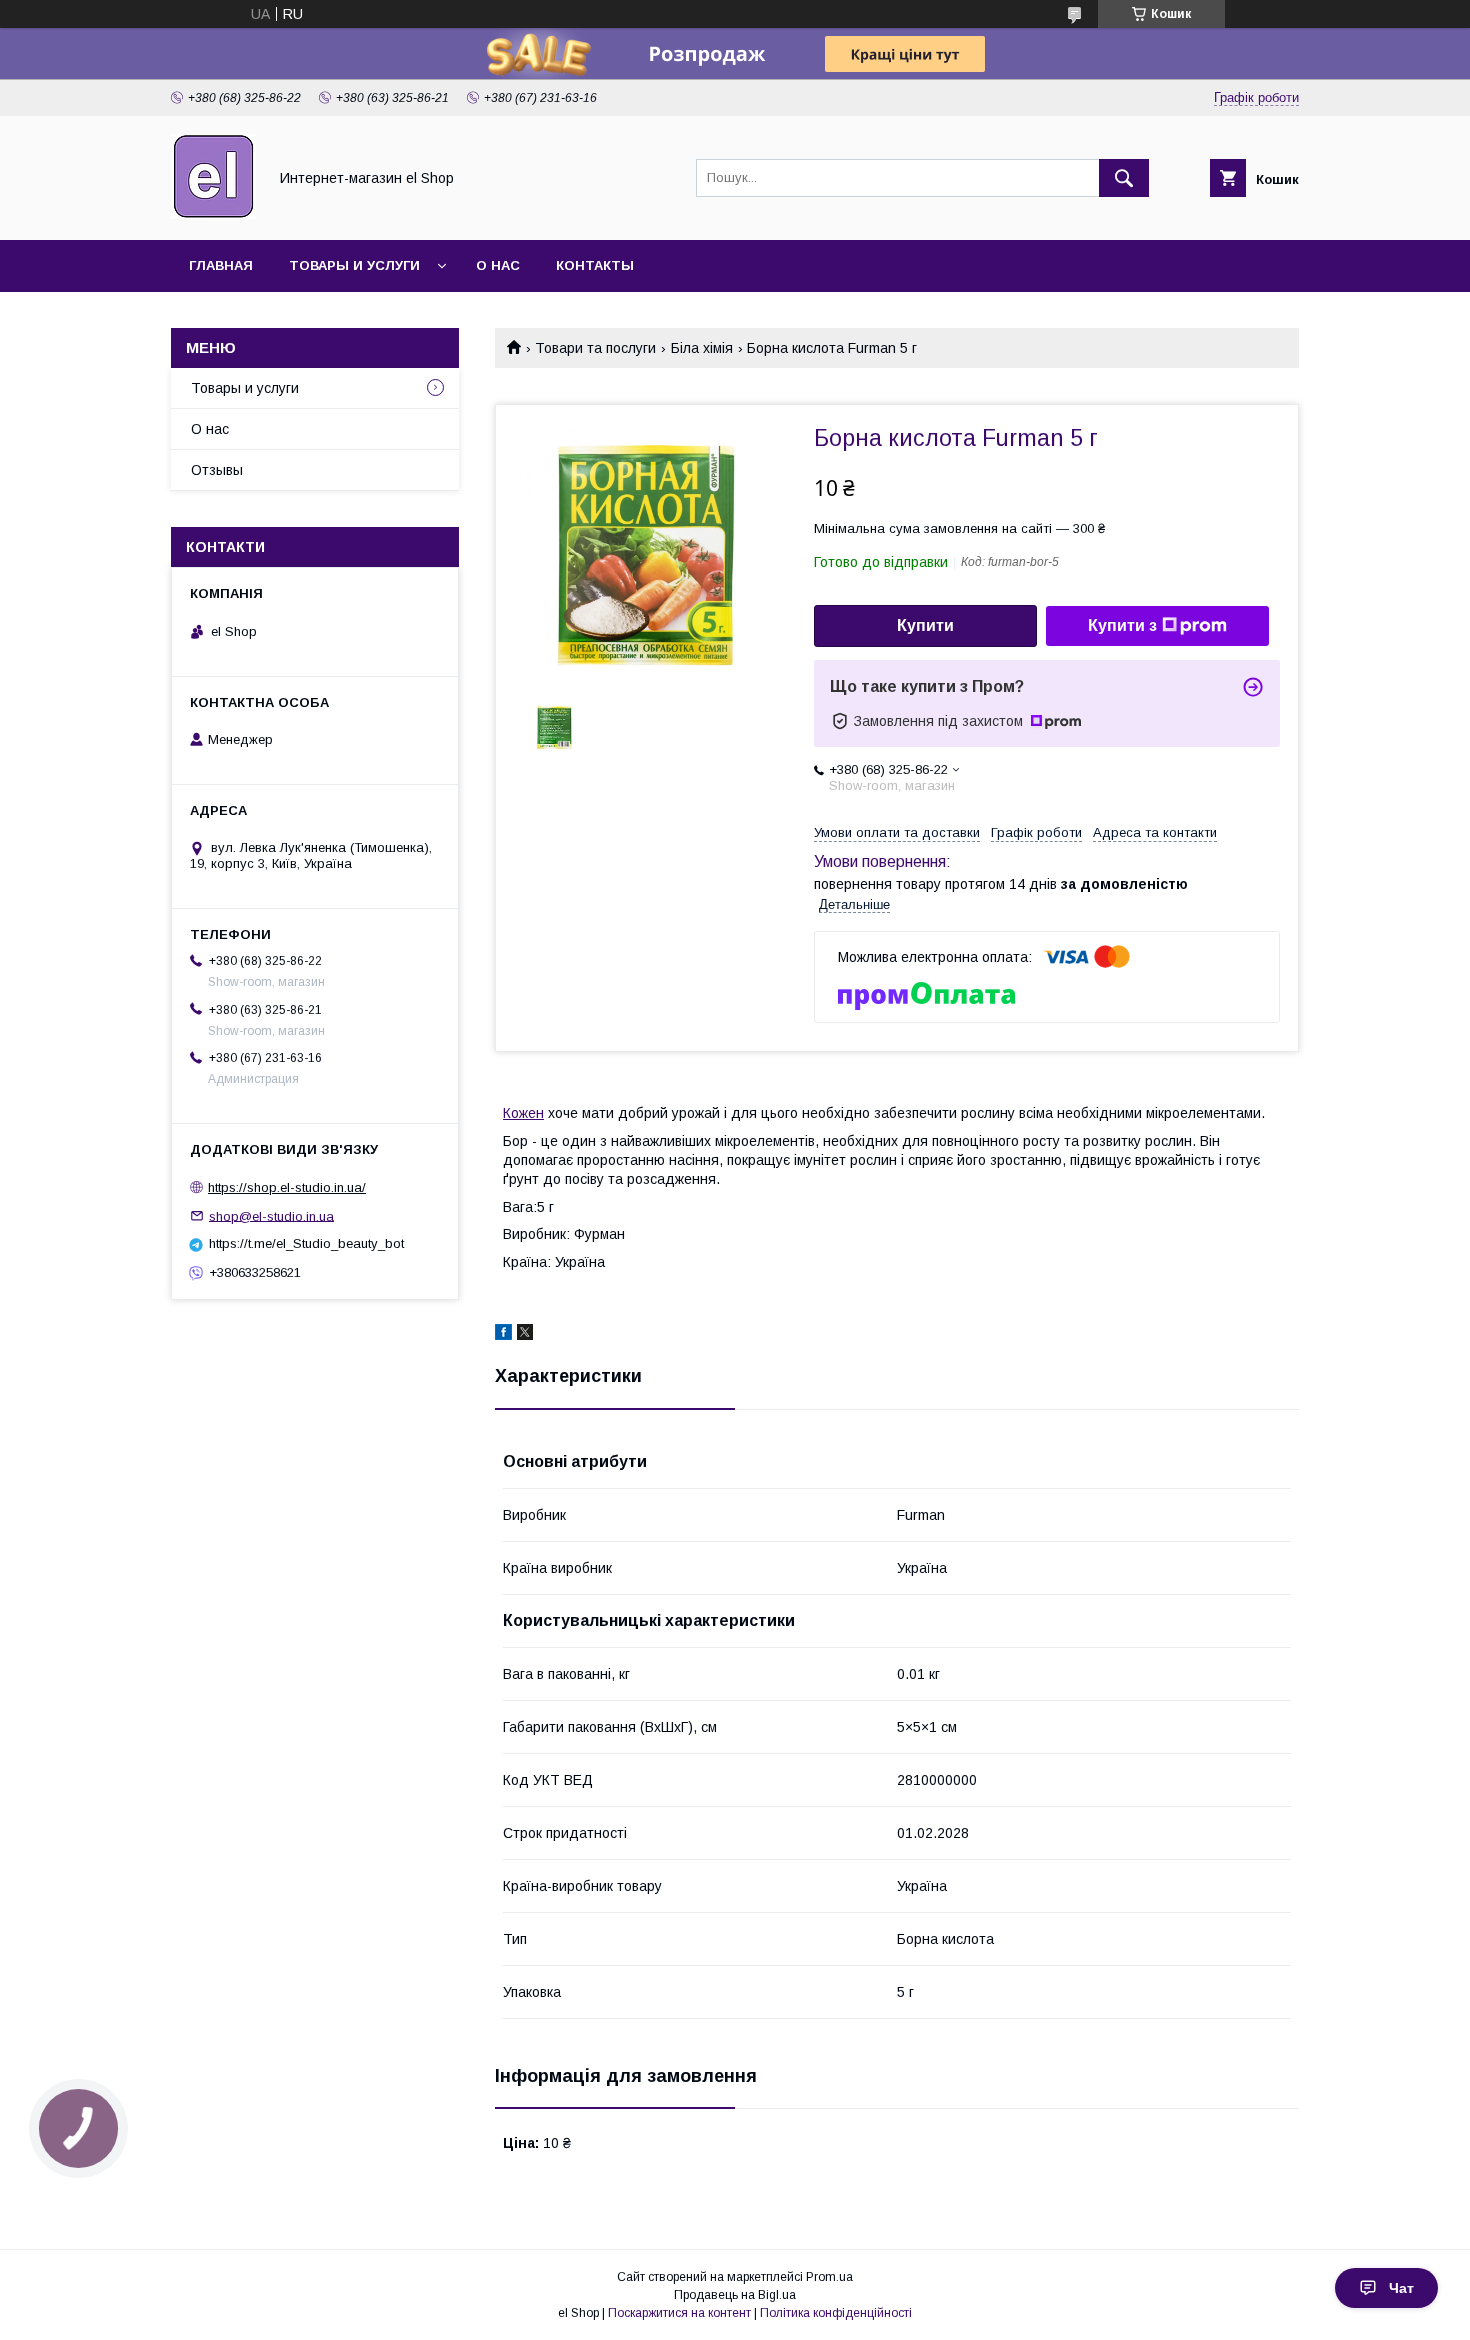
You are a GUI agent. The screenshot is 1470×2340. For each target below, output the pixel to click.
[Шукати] (1124, 178)
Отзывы (217, 470)
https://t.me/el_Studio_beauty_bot (306, 1243)
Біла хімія (702, 348)
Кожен (523, 1113)
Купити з (1122, 625)
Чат (1401, 2288)
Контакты (595, 265)
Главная (221, 265)
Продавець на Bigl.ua (735, 2295)
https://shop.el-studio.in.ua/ (287, 1187)
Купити (925, 625)
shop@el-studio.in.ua (271, 1215)
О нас (498, 265)
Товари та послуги (595, 348)
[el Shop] (213, 214)
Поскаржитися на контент (679, 2313)
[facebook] (503, 1335)
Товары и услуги (354, 265)
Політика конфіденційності (836, 2313)
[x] (525, 1335)
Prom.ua (829, 2277)
